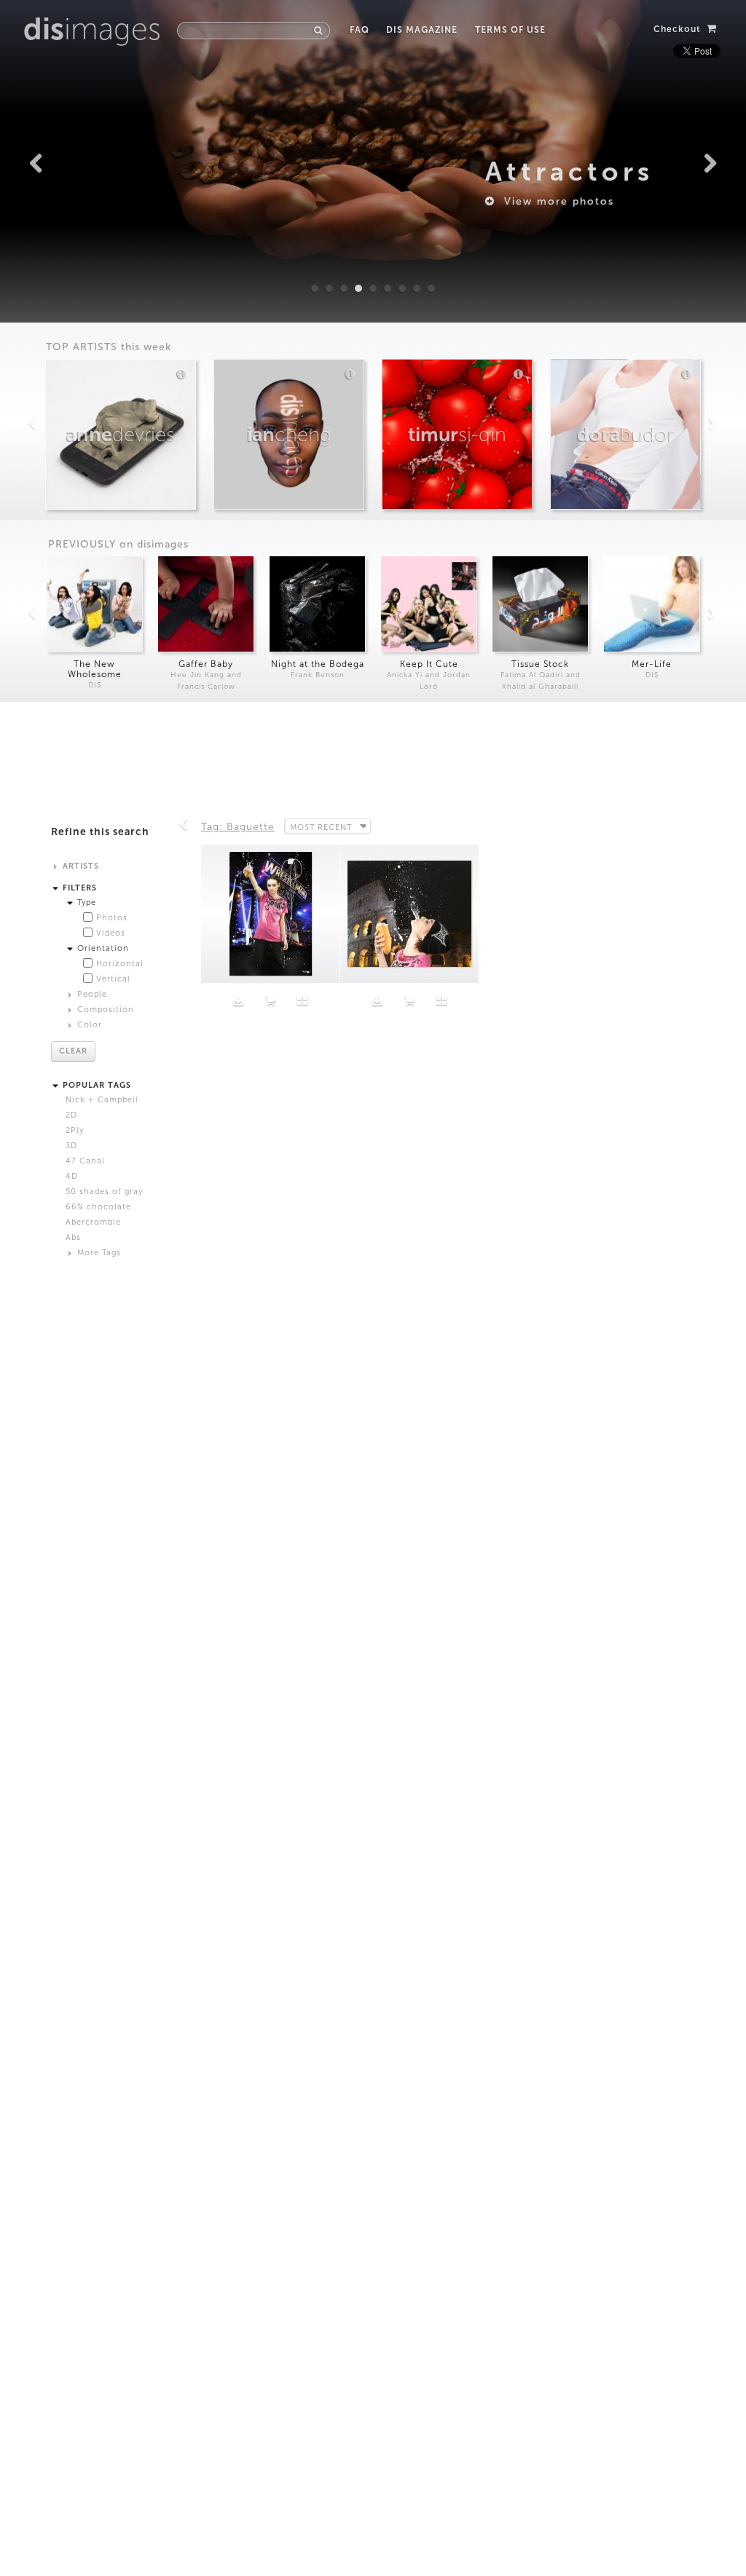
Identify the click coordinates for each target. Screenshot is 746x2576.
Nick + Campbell (102, 1100)
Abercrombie (93, 1222)
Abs (73, 1237)
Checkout (679, 29)
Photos (112, 918)
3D (71, 1146)
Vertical (113, 979)
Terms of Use (510, 30)
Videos (111, 933)
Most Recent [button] (321, 827)
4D (72, 1176)
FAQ (359, 30)
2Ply (75, 1130)
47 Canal (85, 1161)
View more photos (555, 201)
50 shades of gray (104, 1192)
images (92, 29)
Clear (73, 1051)
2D (71, 1115)
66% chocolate (98, 1207)
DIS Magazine (422, 30)
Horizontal (120, 964)
